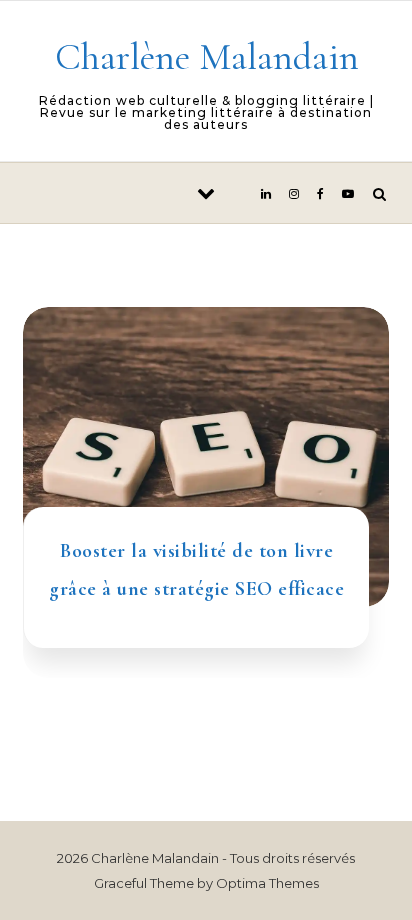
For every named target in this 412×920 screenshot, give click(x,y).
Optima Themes (267, 883)
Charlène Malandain (207, 57)
